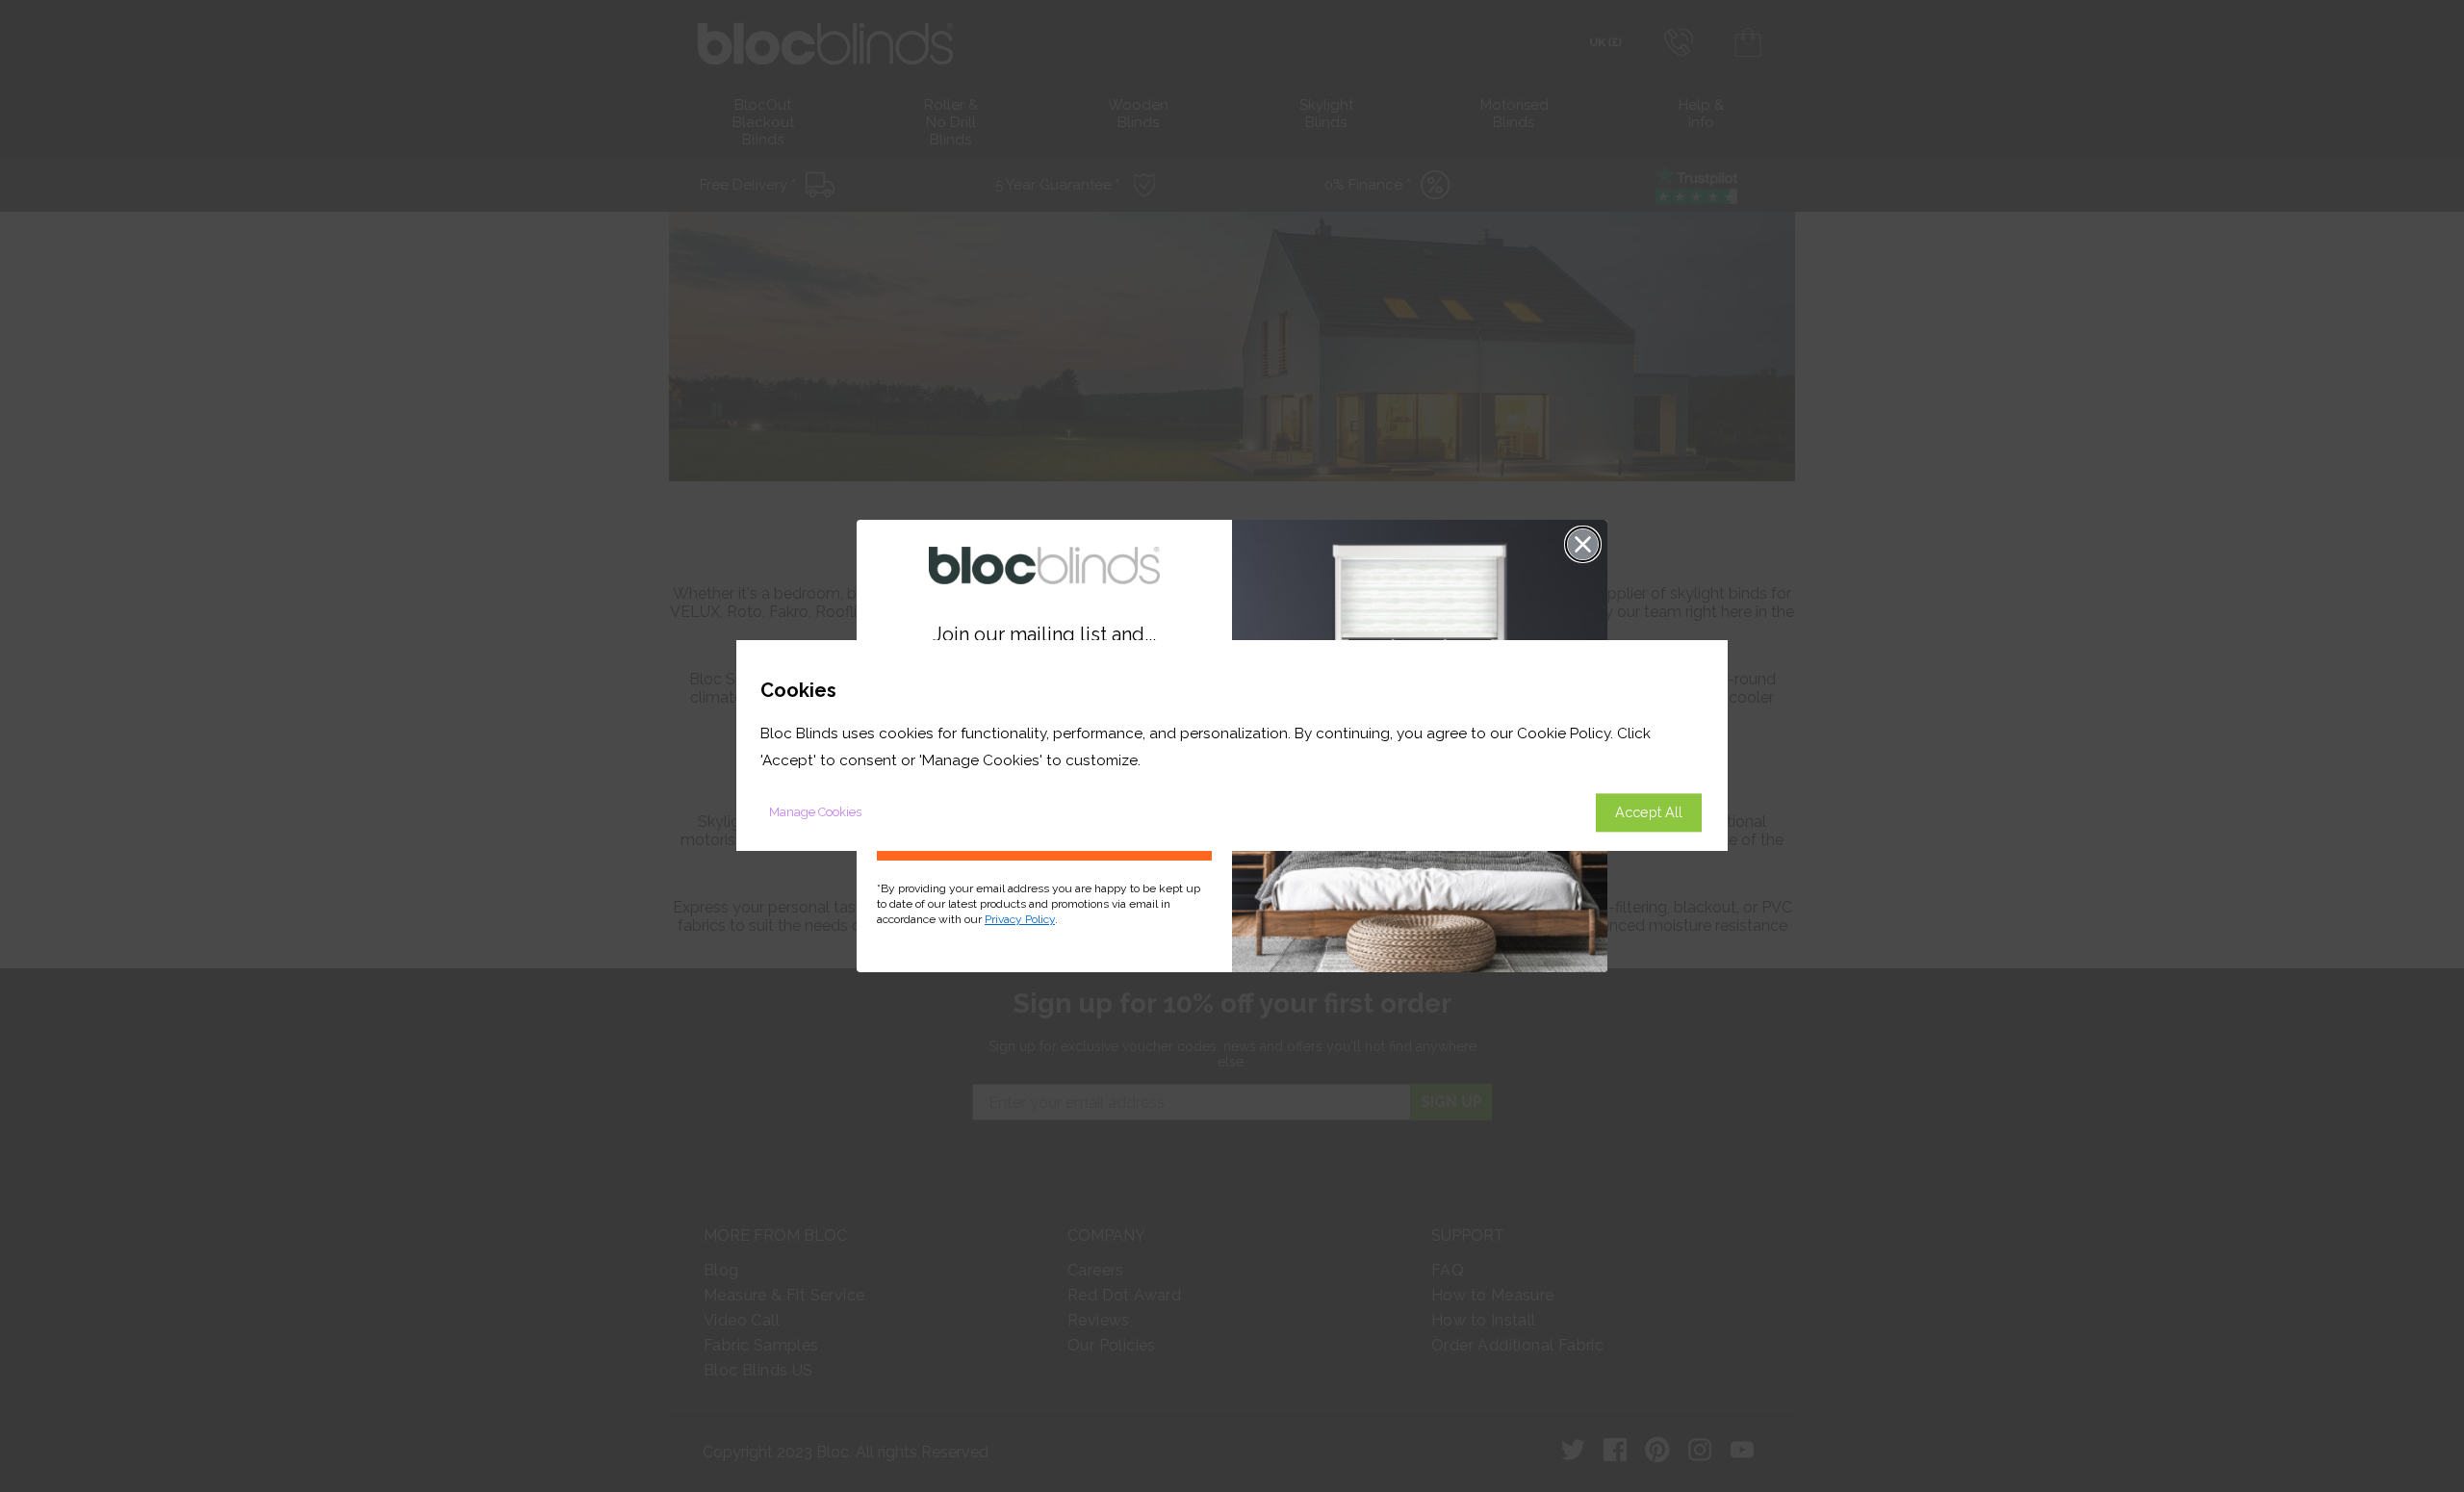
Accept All (1649, 813)
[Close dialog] (1583, 544)
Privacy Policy (1020, 919)
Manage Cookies (815, 813)
